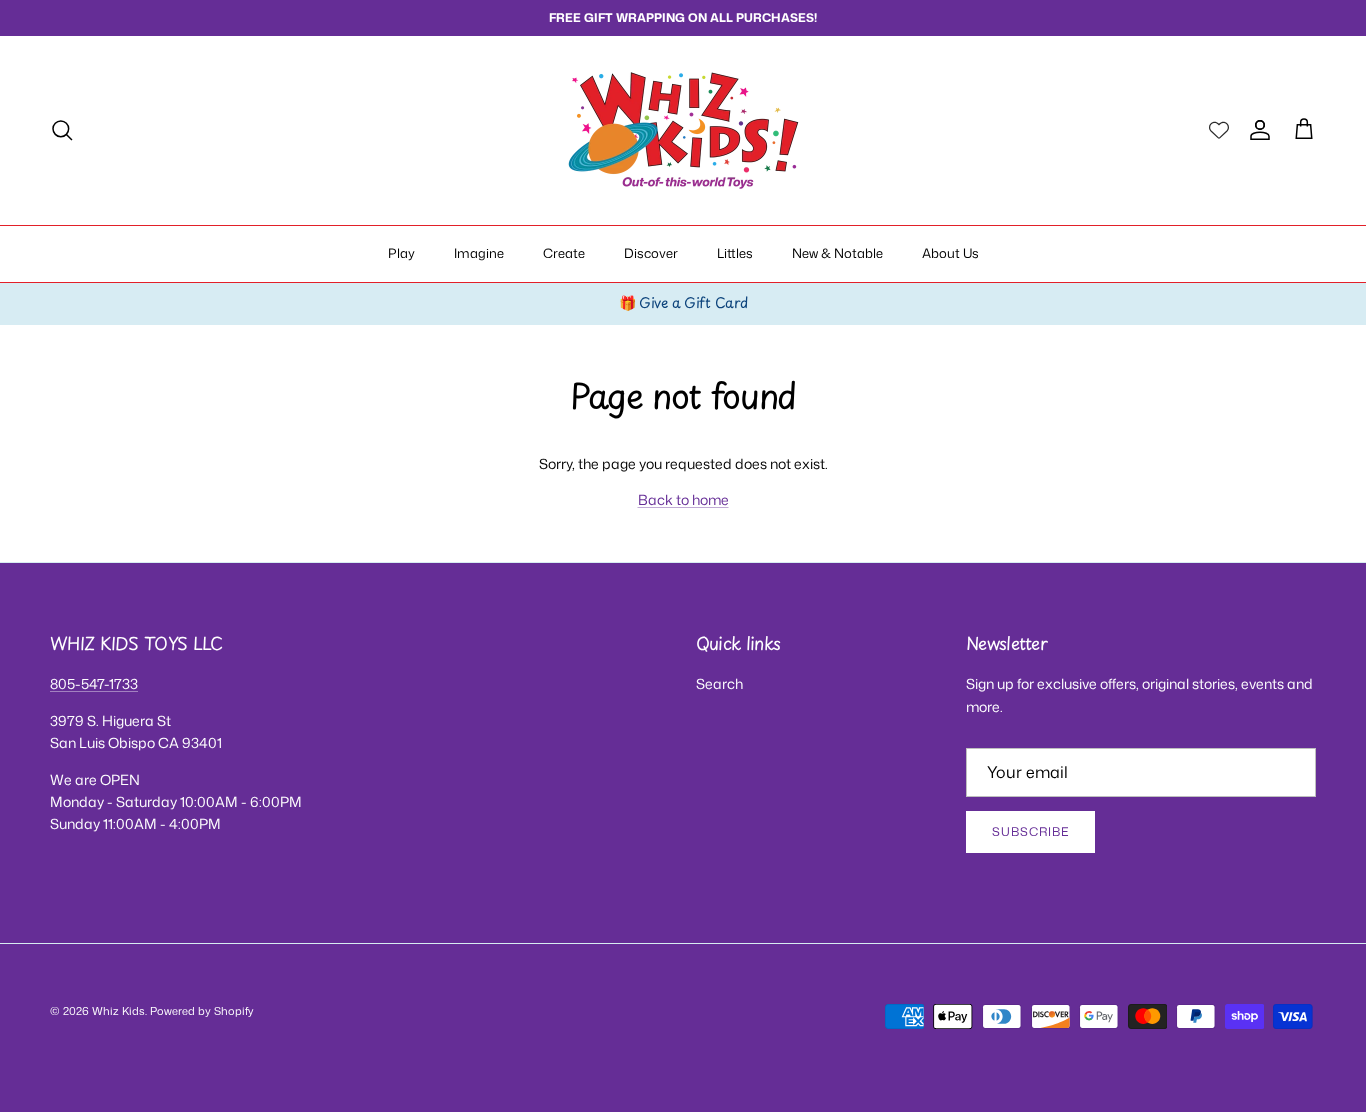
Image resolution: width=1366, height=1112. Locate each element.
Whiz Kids (118, 1011)
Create (564, 253)
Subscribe (1030, 831)
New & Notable (837, 253)
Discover (651, 253)
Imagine (479, 253)
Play (401, 253)
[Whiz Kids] (683, 130)
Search (719, 683)
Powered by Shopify (202, 1011)
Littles (735, 253)
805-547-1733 (94, 683)
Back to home (683, 499)
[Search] (62, 130)
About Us (950, 253)
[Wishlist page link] (1219, 130)
